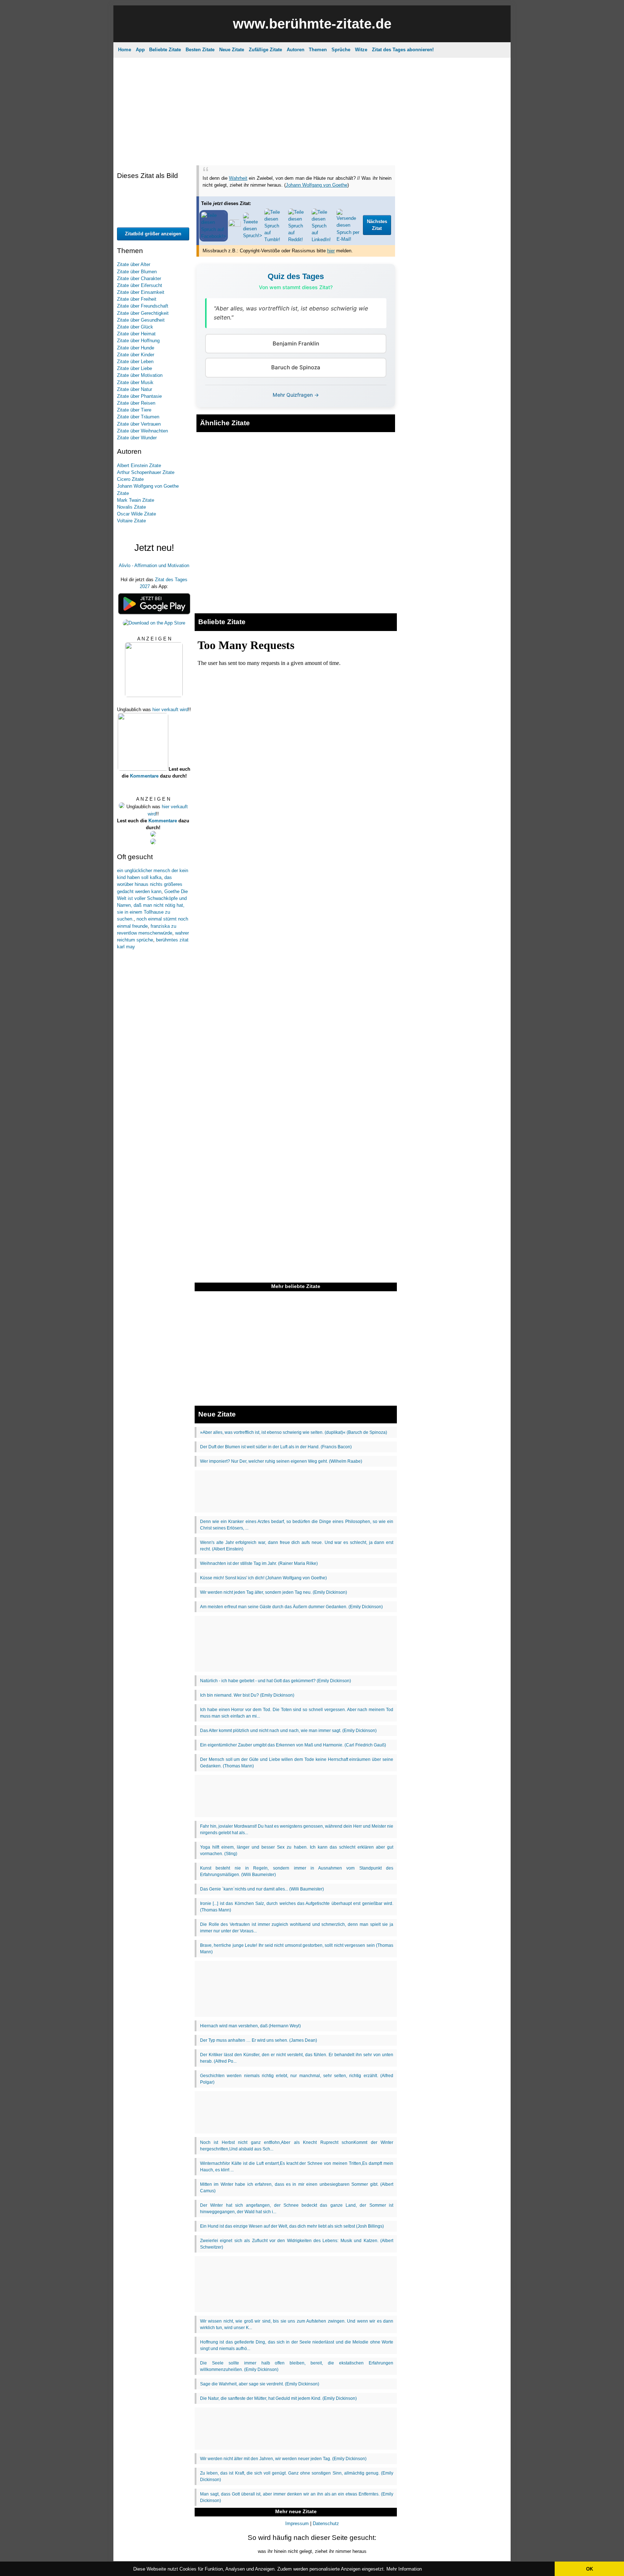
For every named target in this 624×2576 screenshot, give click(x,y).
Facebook (300, 152)
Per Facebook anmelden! (377, 90)
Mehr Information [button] (404, 2569)
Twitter (359, 152)
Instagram (268, 152)
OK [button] (590, 2569)
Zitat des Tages (265, 56)
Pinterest (331, 152)
